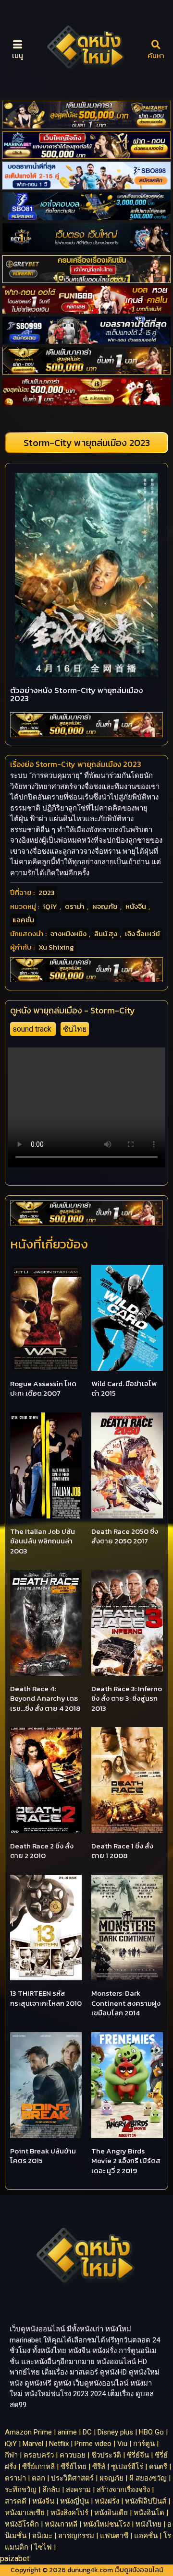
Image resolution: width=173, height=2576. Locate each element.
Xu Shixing (56, 947)
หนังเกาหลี (61, 2524)
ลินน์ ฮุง (106, 934)
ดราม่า (75, 906)
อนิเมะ (42, 2536)
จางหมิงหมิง (68, 934)
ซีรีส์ (99, 2467)
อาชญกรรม (76, 2536)
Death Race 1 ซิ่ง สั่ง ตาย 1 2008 (122, 1851)
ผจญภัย (105, 906)
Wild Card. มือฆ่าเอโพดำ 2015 (124, 1388)
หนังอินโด (149, 2513)
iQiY (50, 906)
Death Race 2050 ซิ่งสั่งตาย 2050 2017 (125, 1536)
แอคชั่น (23, 920)
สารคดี (16, 2501)
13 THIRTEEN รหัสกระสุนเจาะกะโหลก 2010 (46, 1998)
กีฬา (11, 2455)
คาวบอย (73, 2455)
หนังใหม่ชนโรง (106, 2524)
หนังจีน (136, 906)
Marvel (33, 2444)
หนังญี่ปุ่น (74, 2501)
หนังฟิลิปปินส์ (146, 2501)
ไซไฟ (43, 2547)
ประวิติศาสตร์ (72, 2478)
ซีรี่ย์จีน (138, 2455)
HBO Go (151, 2432)
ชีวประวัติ (106, 2455)
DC (87, 2432)
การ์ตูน (144, 2444)
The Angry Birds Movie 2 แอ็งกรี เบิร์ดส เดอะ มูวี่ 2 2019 (126, 2161)
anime (67, 2432)
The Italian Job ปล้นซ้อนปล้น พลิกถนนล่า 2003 (43, 1541)
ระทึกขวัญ (21, 2490)
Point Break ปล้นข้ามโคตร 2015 (43, 2156)
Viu (122, 2444)
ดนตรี (158, 2467)
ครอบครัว (39, 2455)
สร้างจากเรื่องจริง (123, 2490)
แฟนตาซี (114, 2536)
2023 (47, 892)
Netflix (59, 2444)
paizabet (15, 2558)
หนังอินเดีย (111, 2513)
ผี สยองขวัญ (148, 2478)
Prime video (93, 2444)
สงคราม (78, 2490)
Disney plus (115, 2432)
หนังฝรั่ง (107, 2501)
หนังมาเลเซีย (25, 2513)
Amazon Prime (28, 2432)
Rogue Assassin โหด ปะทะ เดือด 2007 (43, 1388)
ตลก (38, 2478)
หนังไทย (148, 2524)
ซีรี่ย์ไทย (74, 2467)
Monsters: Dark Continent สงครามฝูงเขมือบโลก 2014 (126, 2003)
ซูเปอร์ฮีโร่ (127, 2467)
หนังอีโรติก (22, 2524)
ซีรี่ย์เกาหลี (38, 2467)
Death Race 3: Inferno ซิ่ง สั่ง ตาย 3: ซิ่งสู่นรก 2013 (127, 1698)
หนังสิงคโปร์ (69, 2513)
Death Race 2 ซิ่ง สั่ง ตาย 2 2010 (42, 1851)
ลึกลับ (51, 2490)
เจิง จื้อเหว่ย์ (142, 934)
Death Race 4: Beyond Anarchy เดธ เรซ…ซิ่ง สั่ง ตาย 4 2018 (45, 1698)
